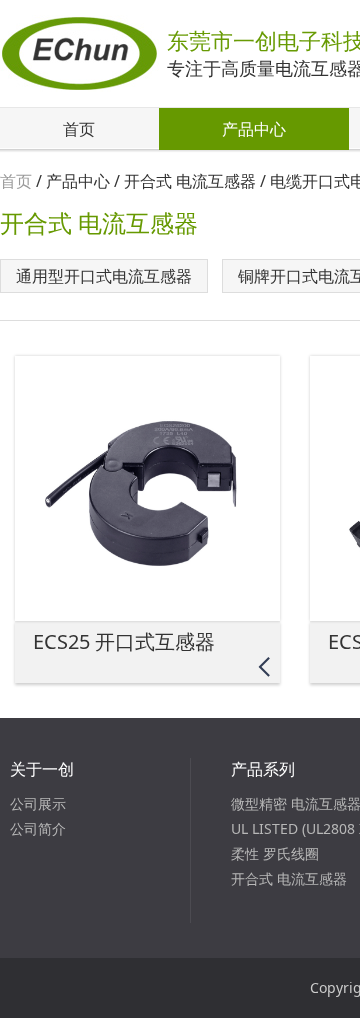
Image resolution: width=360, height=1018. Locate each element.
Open (263, 666)
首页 (79, 129)
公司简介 (38, 828)
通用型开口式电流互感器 (104, 276)
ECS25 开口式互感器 (124, 641)
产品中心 (254, 129)
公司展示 (38, 803)
